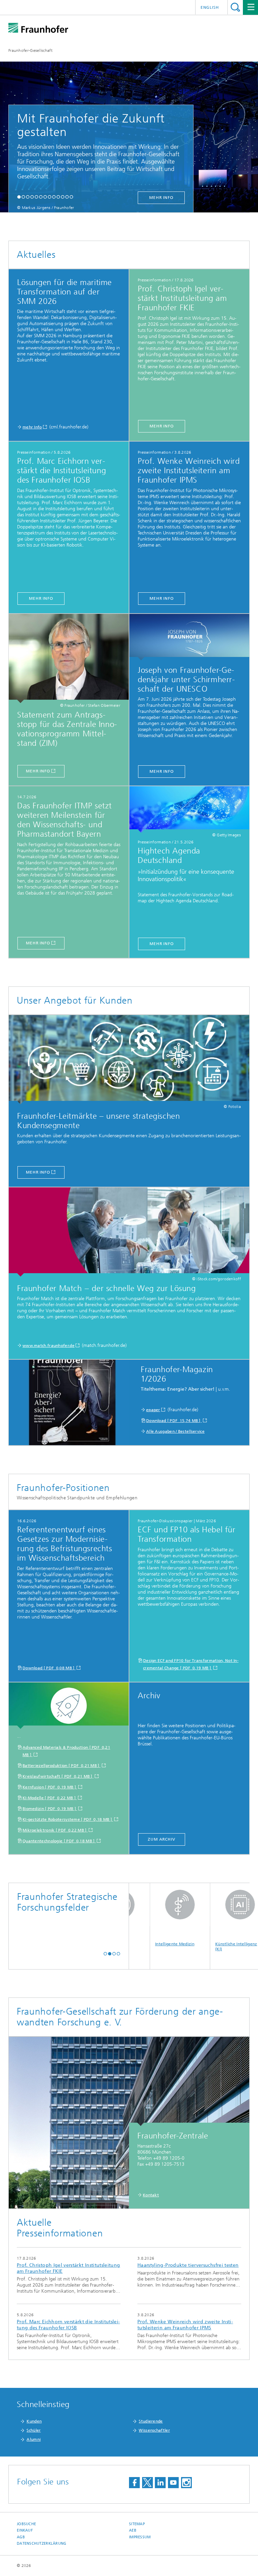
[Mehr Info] (69, 658)
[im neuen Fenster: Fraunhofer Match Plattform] (129, 1232)
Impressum (140, 2537)
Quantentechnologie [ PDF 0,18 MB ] (59, 1841)
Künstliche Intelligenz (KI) (201, 1946)
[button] (19, 197)
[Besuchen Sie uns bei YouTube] (173, 2483)
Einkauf (25, 2530)
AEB (133, 2530)
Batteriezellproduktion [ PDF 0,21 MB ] (61, 1766)
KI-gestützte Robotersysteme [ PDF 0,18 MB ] (68, 1819)
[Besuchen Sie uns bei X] (147, 2483)
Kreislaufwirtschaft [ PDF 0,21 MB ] (58, 1776)
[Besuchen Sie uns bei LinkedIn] (160, 2483)
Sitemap (137, 2524)
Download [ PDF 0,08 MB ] (49, 1668)
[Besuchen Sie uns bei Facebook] (134, 2483)
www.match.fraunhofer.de (49, 1346)
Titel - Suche (235, 7)
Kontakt (151, 2195)
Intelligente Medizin (139, 1944)
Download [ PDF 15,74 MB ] (174, 1421)
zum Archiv (162, 1839)
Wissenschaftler (154, 2430)
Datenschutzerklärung (42, 2544)
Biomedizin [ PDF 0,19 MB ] (50, 1809)
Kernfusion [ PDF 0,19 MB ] (50, 1787)
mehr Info (161, 198)
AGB (21, 2537)
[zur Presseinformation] (189, 809)
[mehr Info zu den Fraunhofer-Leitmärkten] (129, 1060)
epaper (153, 1410)
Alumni (34, 2439)
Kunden (34, 2421)
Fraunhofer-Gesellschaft (30, 50)
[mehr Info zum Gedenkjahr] (189, 637)
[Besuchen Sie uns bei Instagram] (186, 2483)
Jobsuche (26, 2524)
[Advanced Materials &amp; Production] (69, 1706)
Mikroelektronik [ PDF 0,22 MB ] (55, 1830)
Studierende (151, 2421)
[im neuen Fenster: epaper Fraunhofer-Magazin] (72, 1403)
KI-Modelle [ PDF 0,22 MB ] (50, 1798)
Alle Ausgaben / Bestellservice (175, 1431)
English (210, 7)
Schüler (34, 2430)
